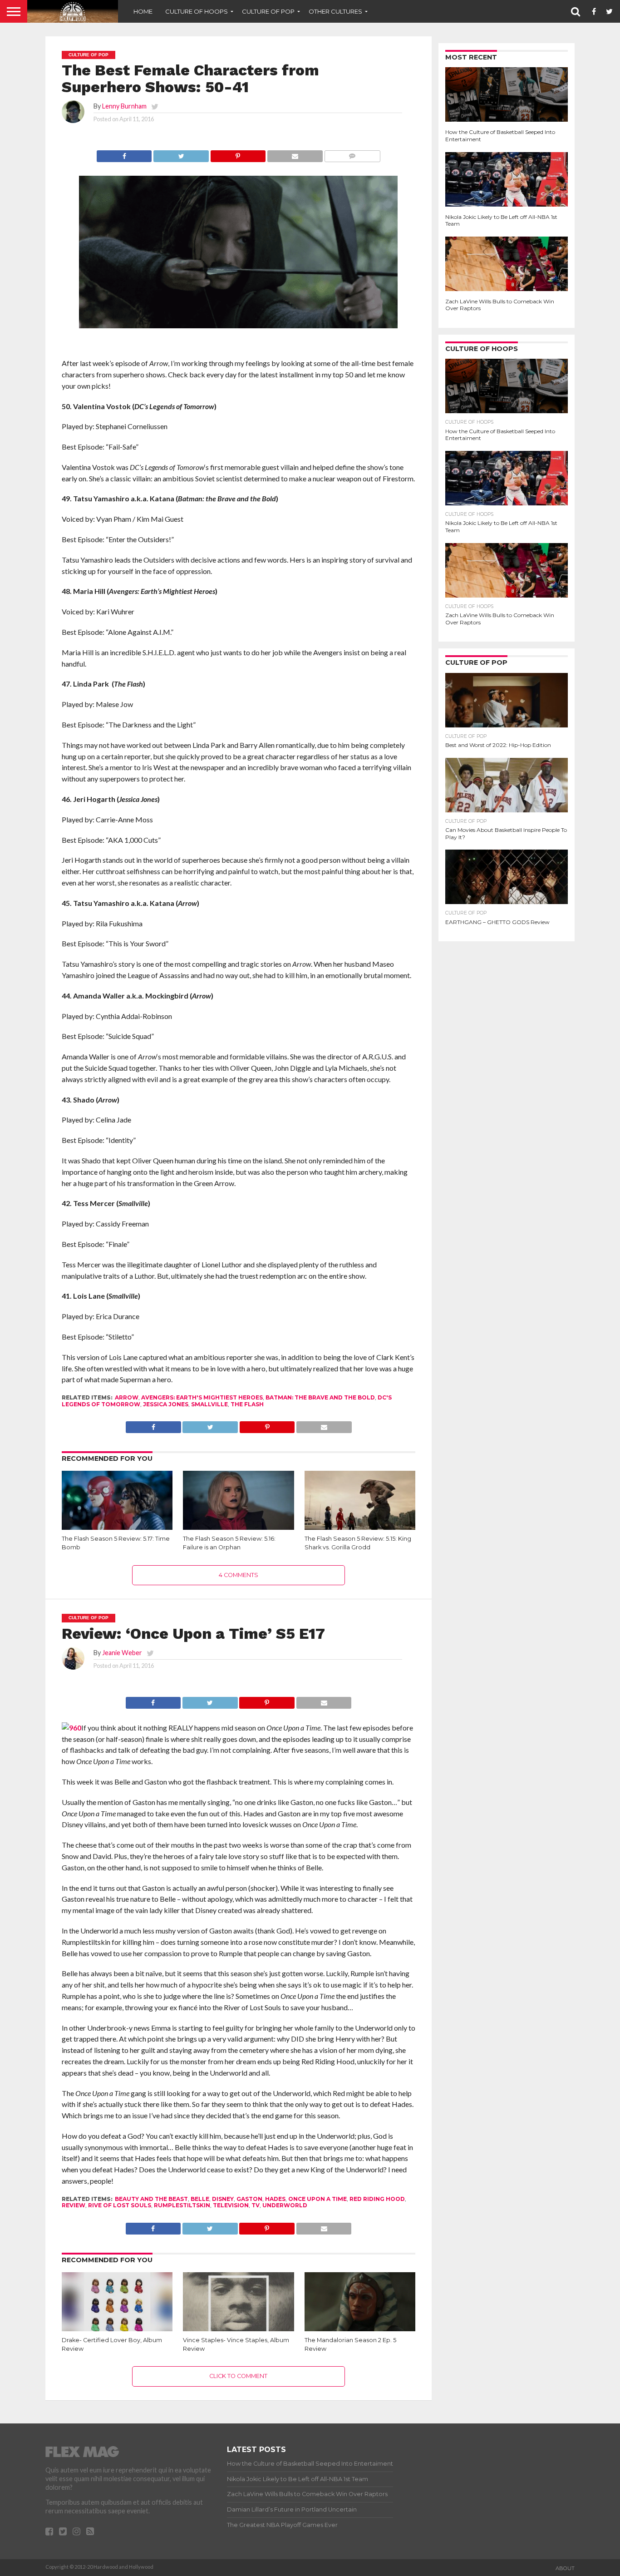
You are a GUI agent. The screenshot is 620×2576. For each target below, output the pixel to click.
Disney (223, 2199)
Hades (275, 2199)
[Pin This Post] (238, 154)
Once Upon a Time (317, 2199)
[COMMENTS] (352, 154)
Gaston (249, 2199)
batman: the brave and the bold (320, 1397)
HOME (143, 11)
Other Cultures (335, 11)
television (231, 2205)
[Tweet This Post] (181, 154)
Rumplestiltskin (182, 2205)
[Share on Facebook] (124, 154)
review (74, 2205)
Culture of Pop (268, 11)
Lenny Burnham (124, 106)
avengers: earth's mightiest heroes (202, 1397)
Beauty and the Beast (151, 2199)
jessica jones (166, 1404)
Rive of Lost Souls (120, 2205)
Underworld (285, 2205)
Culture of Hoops (197, 11)
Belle (200, 2199)
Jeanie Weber (122, 1653)
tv (256, 2205)
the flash (247, 1404)
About (565, 2568)
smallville (209, 1404)
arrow (127, 1397)
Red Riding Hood (377, 2199)
